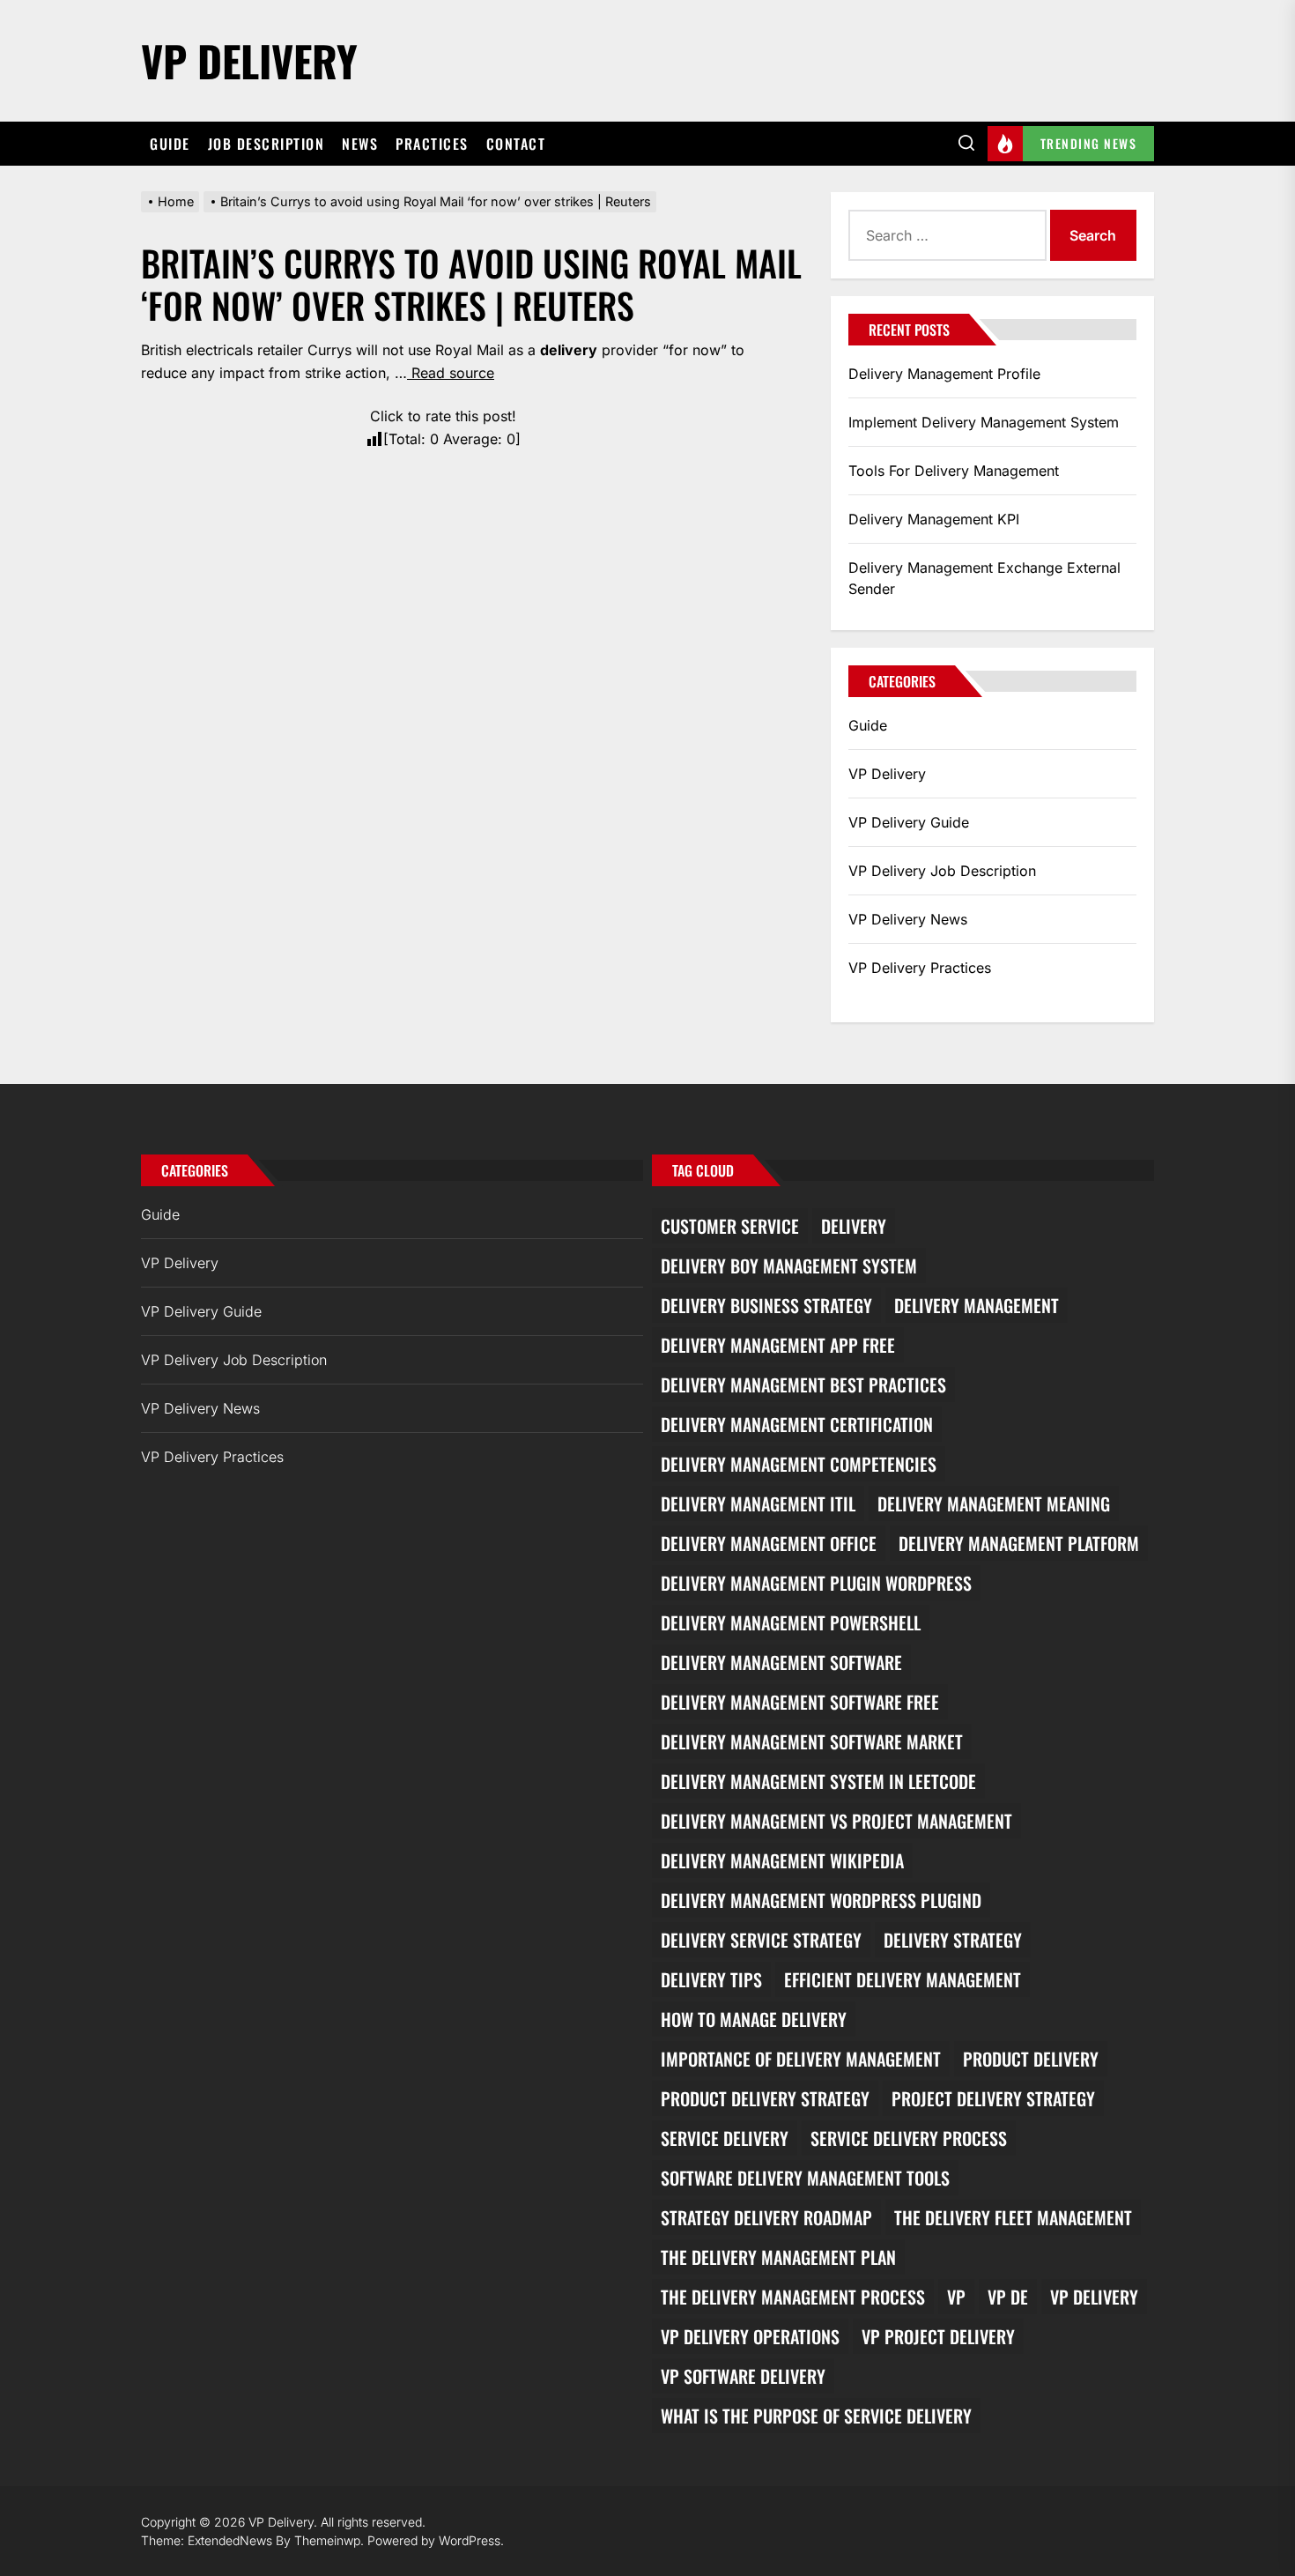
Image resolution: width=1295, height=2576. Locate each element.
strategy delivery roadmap (766, 2217)
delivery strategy (953, 1940)
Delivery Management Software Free (800, 1702)
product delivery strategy (765, 2098)
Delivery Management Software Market (812, 1741)
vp (956, 2297)
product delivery (1031, 2059)
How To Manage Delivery (754, 2019)
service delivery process (909, 2138)
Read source (451, 373)
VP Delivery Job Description (942, 871)
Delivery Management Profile (944, 374)
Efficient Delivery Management (903, 1979)
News (360, 144)
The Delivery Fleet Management (1013, 2217)
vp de (1008, 2297)
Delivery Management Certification (797, 1424)
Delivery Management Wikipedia (782, 1860)
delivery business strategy (766, 1305)
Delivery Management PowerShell (791, 1622)
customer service (730, 1226)
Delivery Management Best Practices (803, 1385)
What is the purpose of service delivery (816, 2416)
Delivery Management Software (781, 1662)
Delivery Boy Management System (789, 1266)
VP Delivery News (908, 919)
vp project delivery (938, 2336)
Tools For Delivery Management (954, 471)
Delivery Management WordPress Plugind (821, 1900)
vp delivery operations (750, 2336)
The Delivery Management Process (793, 2297)
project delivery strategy (993, 2098)
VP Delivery (249, 60)
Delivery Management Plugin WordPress (816, 1583)
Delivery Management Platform (1019, 1543)
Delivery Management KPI (934, 519)
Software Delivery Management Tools (805, 2178)
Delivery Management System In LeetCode (818, 1781)
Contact (516, 144)
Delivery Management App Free (778, 1345)
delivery (854, 1226)
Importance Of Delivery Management (801, 2059)
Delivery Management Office (769, 1543)
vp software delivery (743, 2376)
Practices (432, 144)
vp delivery (1094, 2297)
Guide (170, 144)
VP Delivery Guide (909, 822)
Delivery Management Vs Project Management (836, 1821)
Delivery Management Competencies (799, 1464)
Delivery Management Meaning (994, 1503)
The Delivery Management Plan (778, 2257)
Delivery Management (977, 1305)
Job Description (266, 144)
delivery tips (711, 1979)
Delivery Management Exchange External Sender (984, 578)
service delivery (725, 2138)
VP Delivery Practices (920, 968)
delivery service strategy (761, 1940)
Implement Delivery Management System (984, 422)
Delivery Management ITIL (758, 1503)
